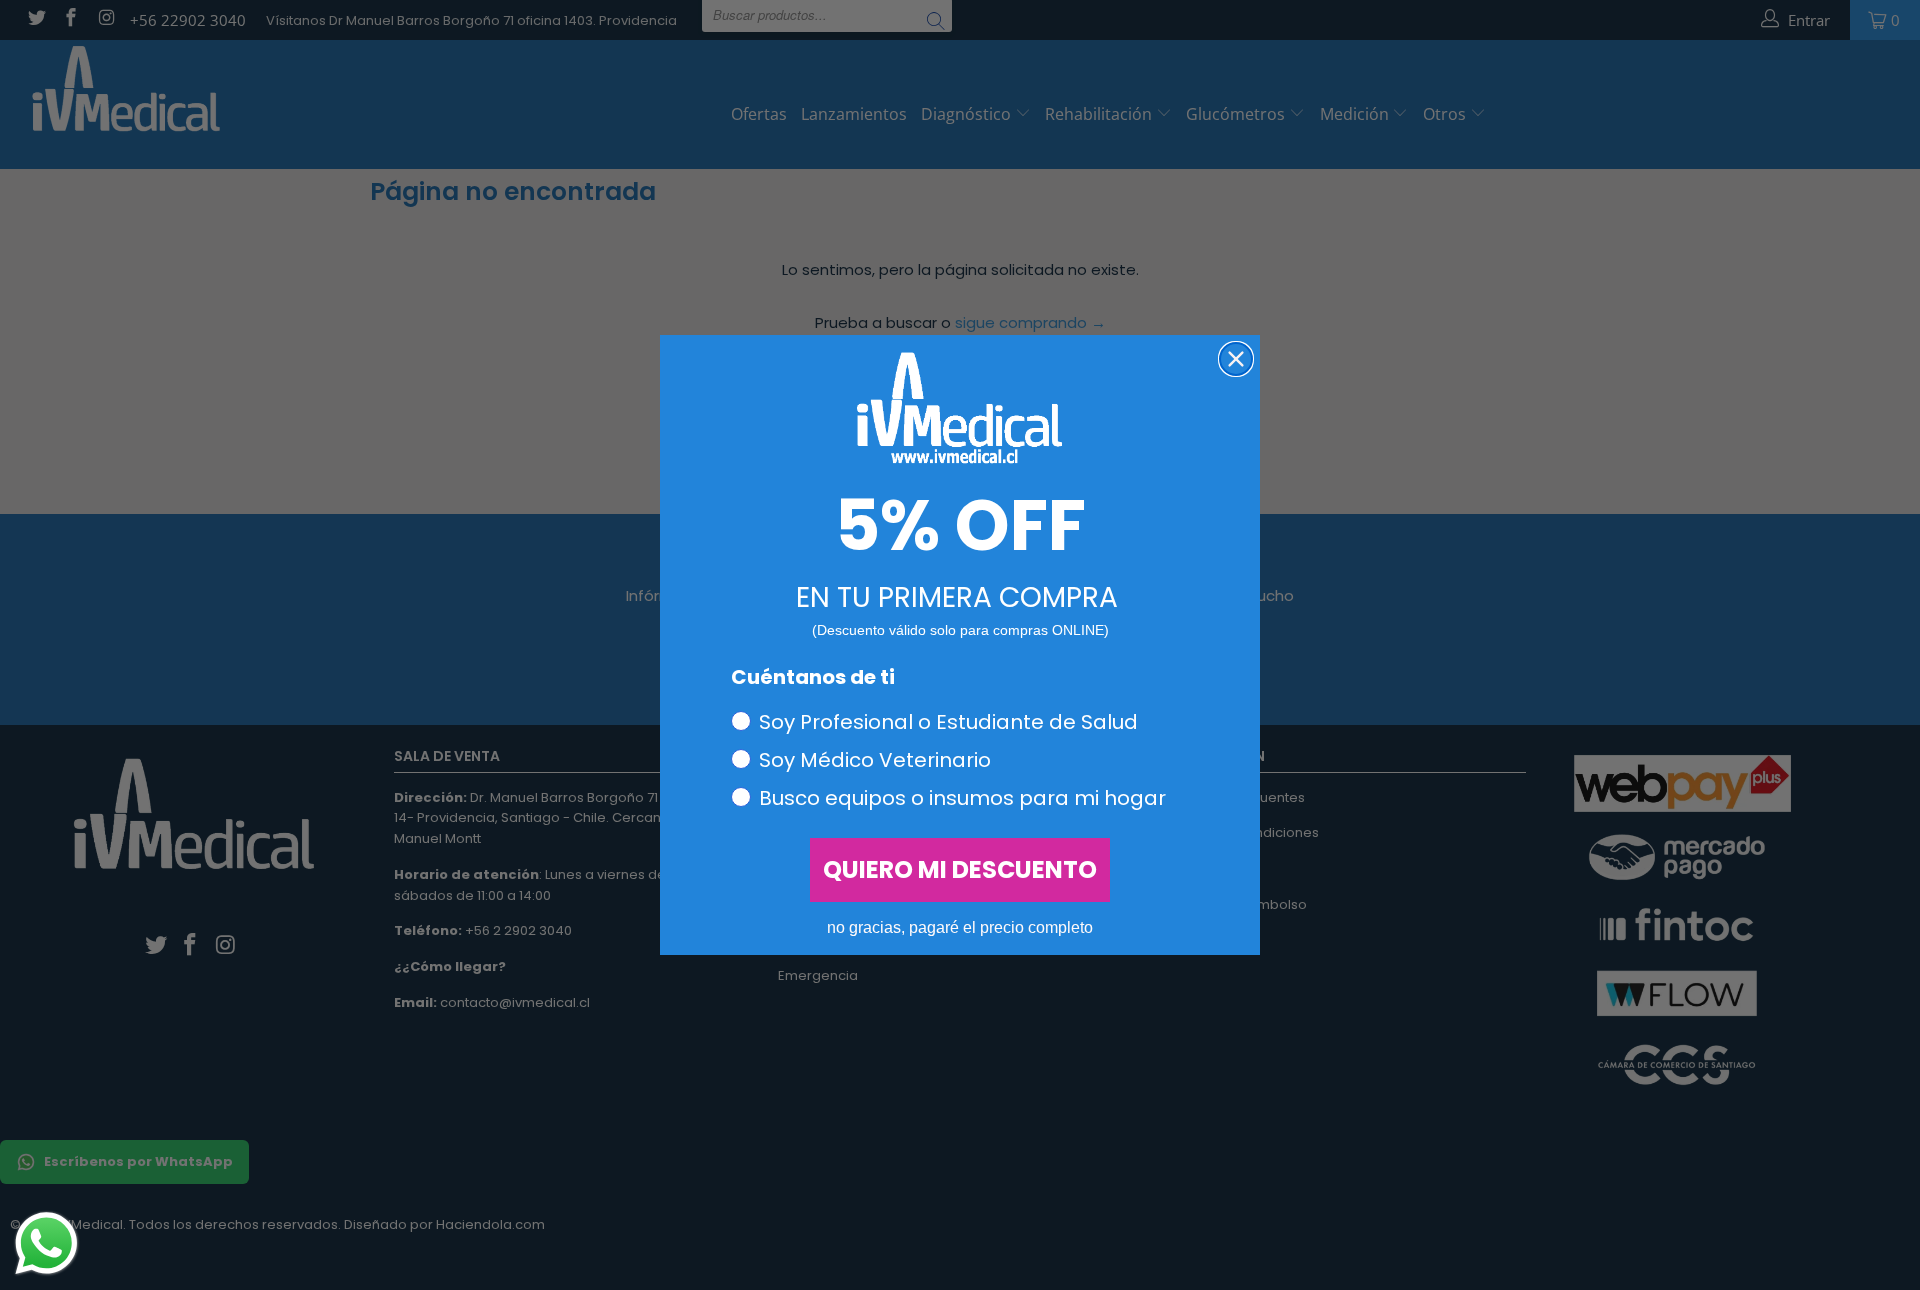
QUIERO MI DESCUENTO (960, 869)
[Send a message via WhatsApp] (46, 1243)
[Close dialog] (1236, 359)
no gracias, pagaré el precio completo (960, 927)
